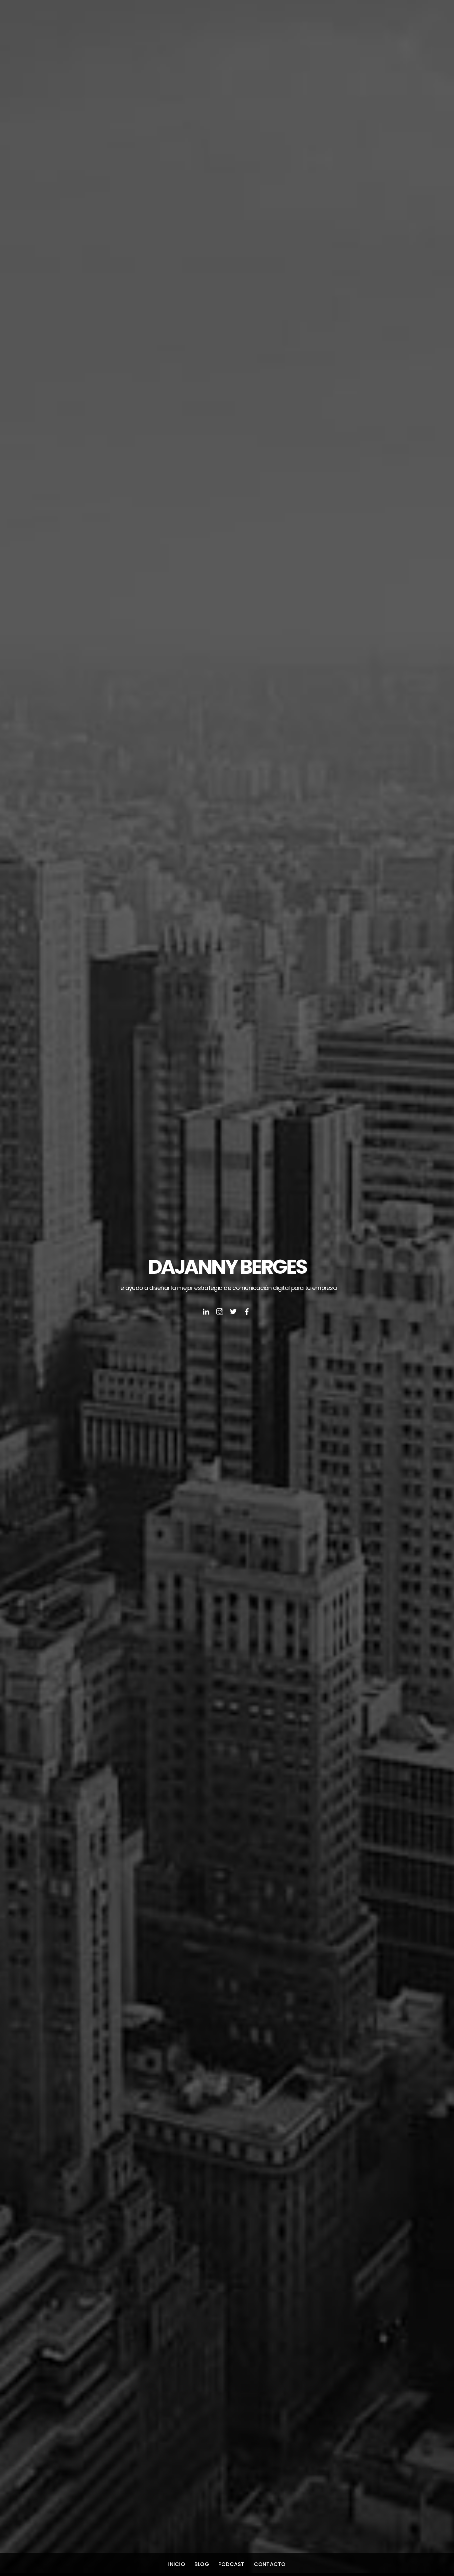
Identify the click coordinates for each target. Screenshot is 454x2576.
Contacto (270, 2564)
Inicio (176, 2564)
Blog (202, 2564)
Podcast (231, 2564)
